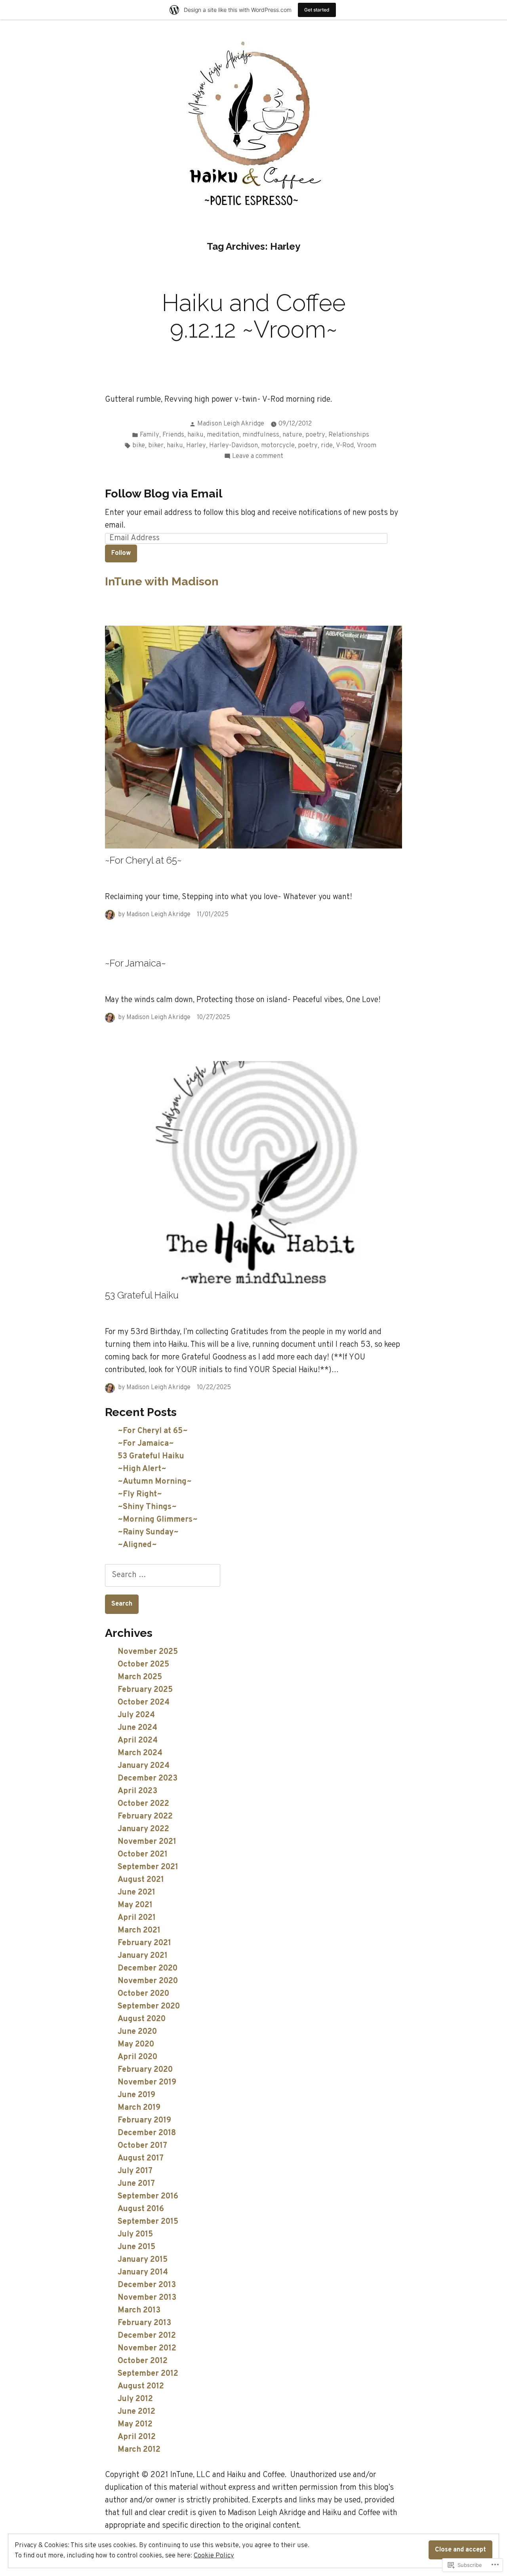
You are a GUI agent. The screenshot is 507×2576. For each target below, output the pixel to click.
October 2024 (144, 1703)
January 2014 (143, 2272)
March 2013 (139, 2310)
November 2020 (148, 1981)
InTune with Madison (162, 581)
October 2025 (143, 1665)
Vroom (367, 445)
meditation (223, 435)
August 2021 (141, 1880)
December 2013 (147, 2285)
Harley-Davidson (233, 445)
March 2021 (139, 1931)
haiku (195, 435)
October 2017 (142, 2146)
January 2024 (144, 1766)
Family (150, 435)
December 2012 (147, 2336)
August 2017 (141, 2158)
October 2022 (143, 1804)
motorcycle (278, 445)
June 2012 (136, 2412)
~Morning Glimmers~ (158, 1520)
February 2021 (144, 1943)
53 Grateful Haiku (142, 1295)
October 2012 (143, 2361)
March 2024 (140, 1753)
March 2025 (140, 1677)
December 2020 (148, 1969)
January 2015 (143, 2260)
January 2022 (143, 1829)
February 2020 (145, 2070)
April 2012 (137, 2437)
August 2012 (141, 2386)
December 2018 (147, 2133)
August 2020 (142, 2019)
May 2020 (136, 2044)
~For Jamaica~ (135, 963)
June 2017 (136, 2184)
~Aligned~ (137, 1545)
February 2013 (144, 2323)
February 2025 (145, 1690)
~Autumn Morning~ (155, 1482)
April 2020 (137, 2057)
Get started (317, 10)
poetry (315, 435)
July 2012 (135, 2399)
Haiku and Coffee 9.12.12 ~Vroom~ (254, 316)
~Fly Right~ (140, 1494)
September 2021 (148, 1867)
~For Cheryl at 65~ (143, 860)
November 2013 (147, 2298)
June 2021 (136, 1893)
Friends (173, 435)
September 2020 (149, 2007)
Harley (196, 445)
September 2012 (148, 2374)
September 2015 (148, 2222)
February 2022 (145, 1817)
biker (156, 445)
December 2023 (148, 1779)
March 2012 (139, 2450)
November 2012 (147, 2348)
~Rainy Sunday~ (148, 1532)
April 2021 (137, 1918)
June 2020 (137, 2032)
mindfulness (261, 435)
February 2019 (144, 2120)
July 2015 (135, 2234)
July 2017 (135, 2171)
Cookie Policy (214, 2556)
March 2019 (139, 2108)
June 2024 (137, 1728)
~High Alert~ (142, 1469)
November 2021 (147, 1842)
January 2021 (143, 1956)
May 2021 (135, 1905)
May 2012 (135, 2424)
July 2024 (136, 1715)
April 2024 (138, 1741)
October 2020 (143, 1994)
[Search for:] (163, 1575)
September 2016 (148, 2196)
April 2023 (137, 1791)
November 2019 (147, 2082)
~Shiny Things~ (147, 1507)
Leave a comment (258, 457)
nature (292, 435)
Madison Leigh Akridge (231, 424)
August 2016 (141, 2209)
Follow (121, 553)
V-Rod (345, 445)
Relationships (349, 435)
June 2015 (136, 2247)
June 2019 (136, 2095)
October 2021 (143, 1855)
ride (327, 445)
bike (139, 445)
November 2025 (148, 1652)
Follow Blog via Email (164, 494)
